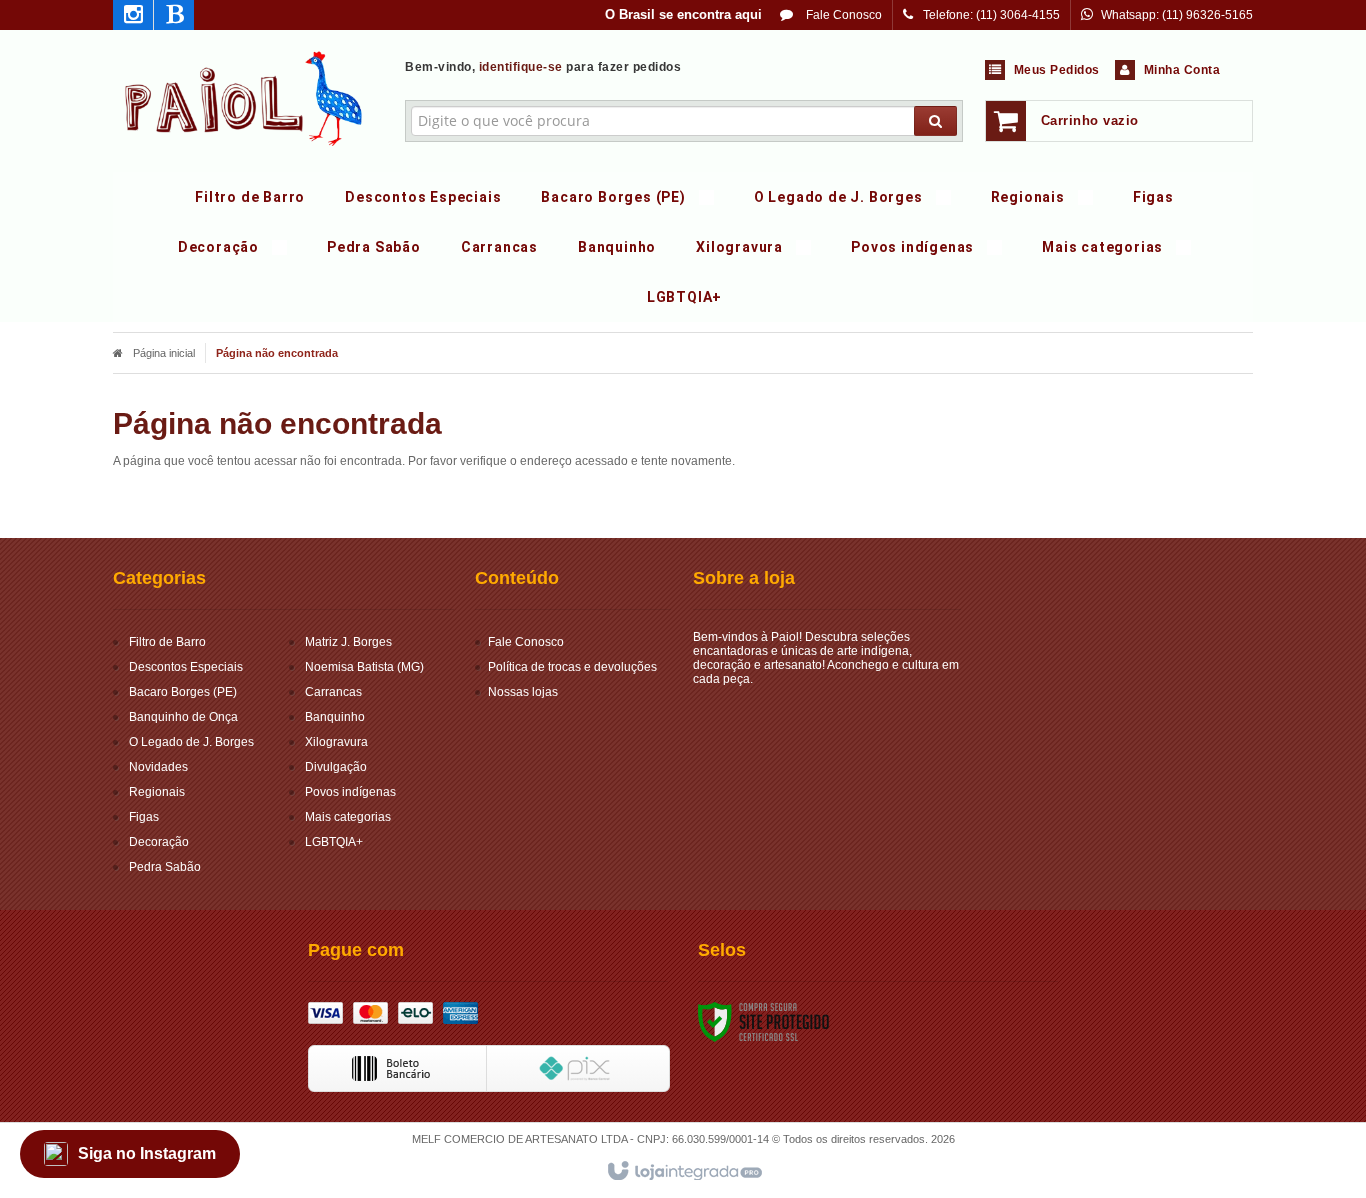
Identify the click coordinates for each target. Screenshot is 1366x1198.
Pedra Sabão (165, 867)
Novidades (158, 767)
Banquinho (335, 717)
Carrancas (333, 692)
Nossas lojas (523, 692)
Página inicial (164, 353)
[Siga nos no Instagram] (133, 18)
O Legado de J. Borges (191, 742)
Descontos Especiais (186, 667)
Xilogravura (336, 742)
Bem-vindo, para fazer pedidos (543, 67)
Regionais (157, 792)
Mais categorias (348, 817)
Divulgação (336, 767)
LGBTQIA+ (334, 842)
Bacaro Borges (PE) (183, 692)
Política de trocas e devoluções (572, 667)
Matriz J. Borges (348, 642)
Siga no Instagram (147, 1153)
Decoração (159, 842)
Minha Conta (1182, 70)
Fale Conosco (842, 15)
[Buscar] (935, 121)
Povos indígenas (350, 792)
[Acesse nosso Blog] (174, 18)
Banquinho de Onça (183, 717)
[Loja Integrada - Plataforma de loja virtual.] (683, 1172)
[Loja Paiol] (244, 96)
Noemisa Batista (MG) (364, 667)
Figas (144, 817)
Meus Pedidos (1057, 70)
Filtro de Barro (167, 642)
